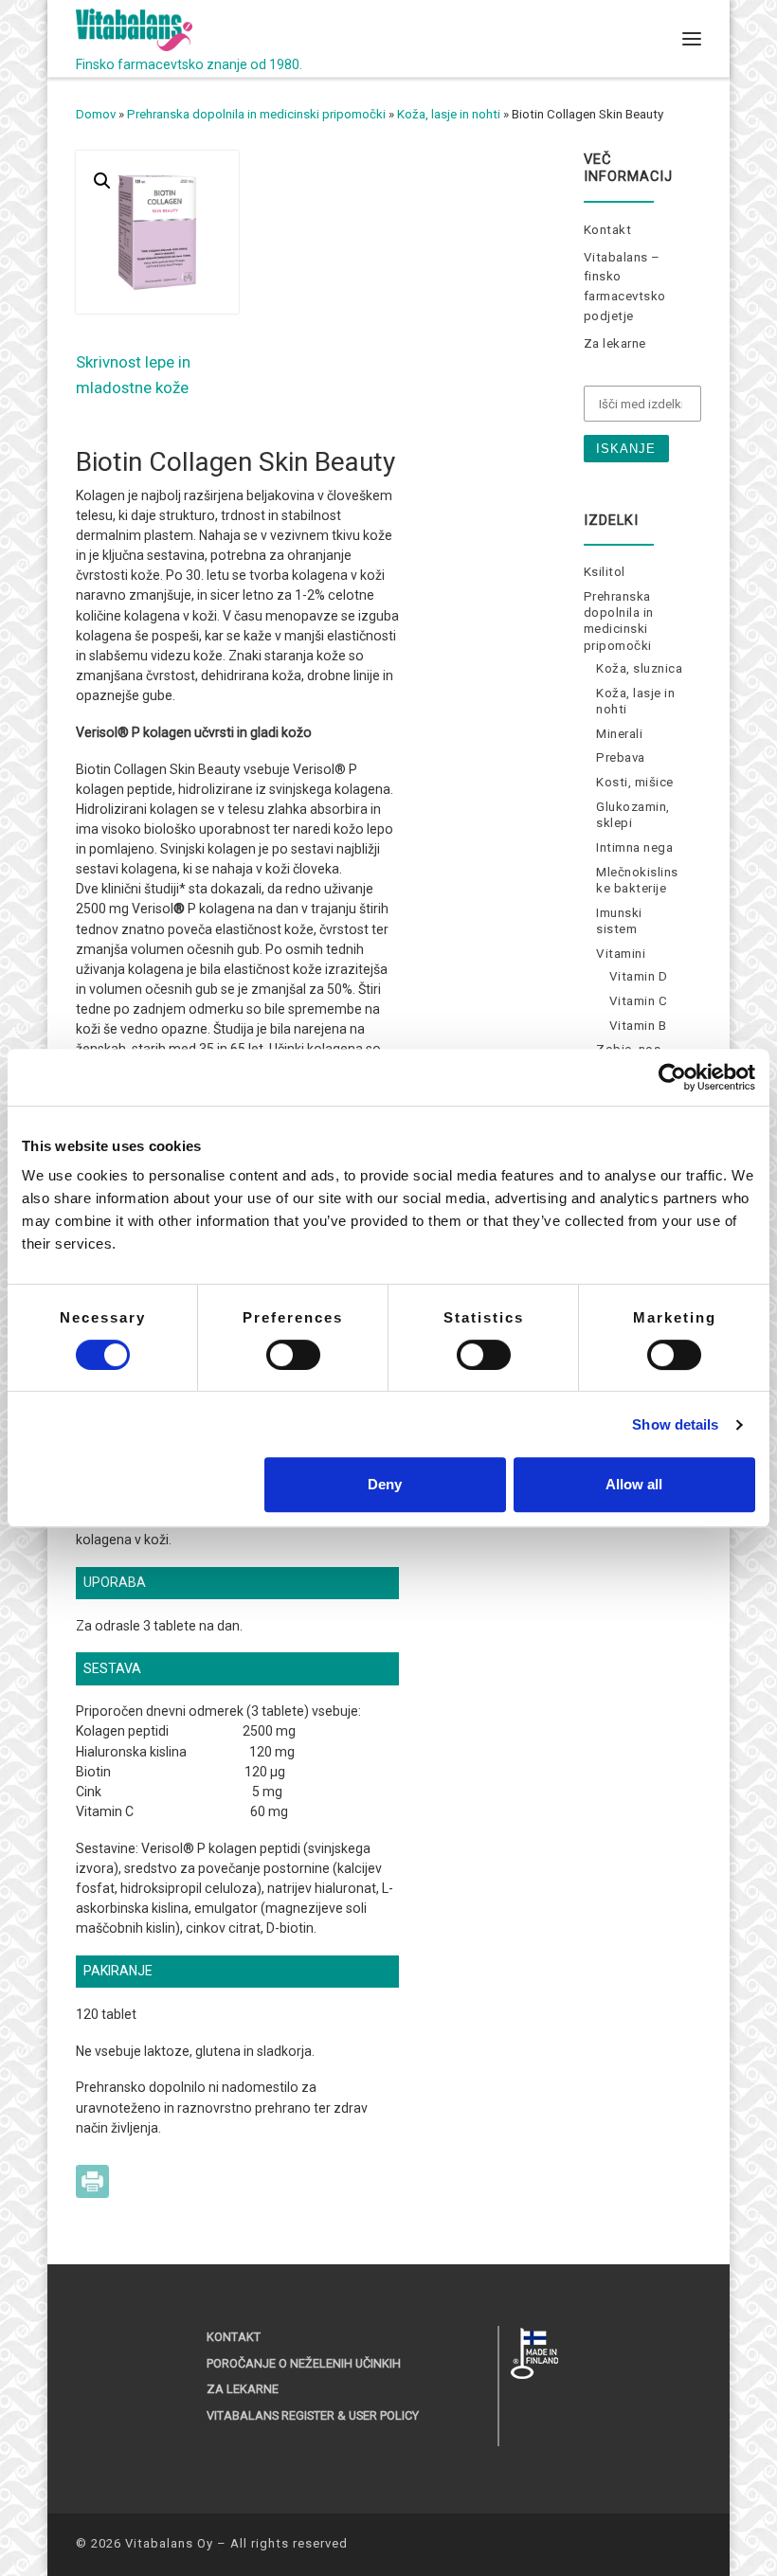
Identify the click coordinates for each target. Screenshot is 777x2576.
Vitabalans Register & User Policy (313, 2415)
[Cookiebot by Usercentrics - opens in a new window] (672, 1077)
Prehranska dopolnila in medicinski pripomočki (256, 114)
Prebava (621, 757)
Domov (96, 114)
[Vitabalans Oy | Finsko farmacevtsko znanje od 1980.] (134, 28)
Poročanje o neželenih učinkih (304, 2363)
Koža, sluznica (639, 668)
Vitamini (621, 954)
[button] (102, 181)
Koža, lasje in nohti (449, 114)
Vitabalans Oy (169, 2543)
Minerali (619, 734)
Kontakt (608, 230)
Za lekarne (615, 343)
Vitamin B (638, 1026)
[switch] (293, 1355)
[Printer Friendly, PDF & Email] (92, 2180)
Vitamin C (639, 1001)
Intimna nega (634, 847)
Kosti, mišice (635, 782)
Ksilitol (605, 572)
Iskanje (626, 449)
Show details (675, 1424)
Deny (385, 1484)
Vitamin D (639, 976)
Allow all (634, 1484)
